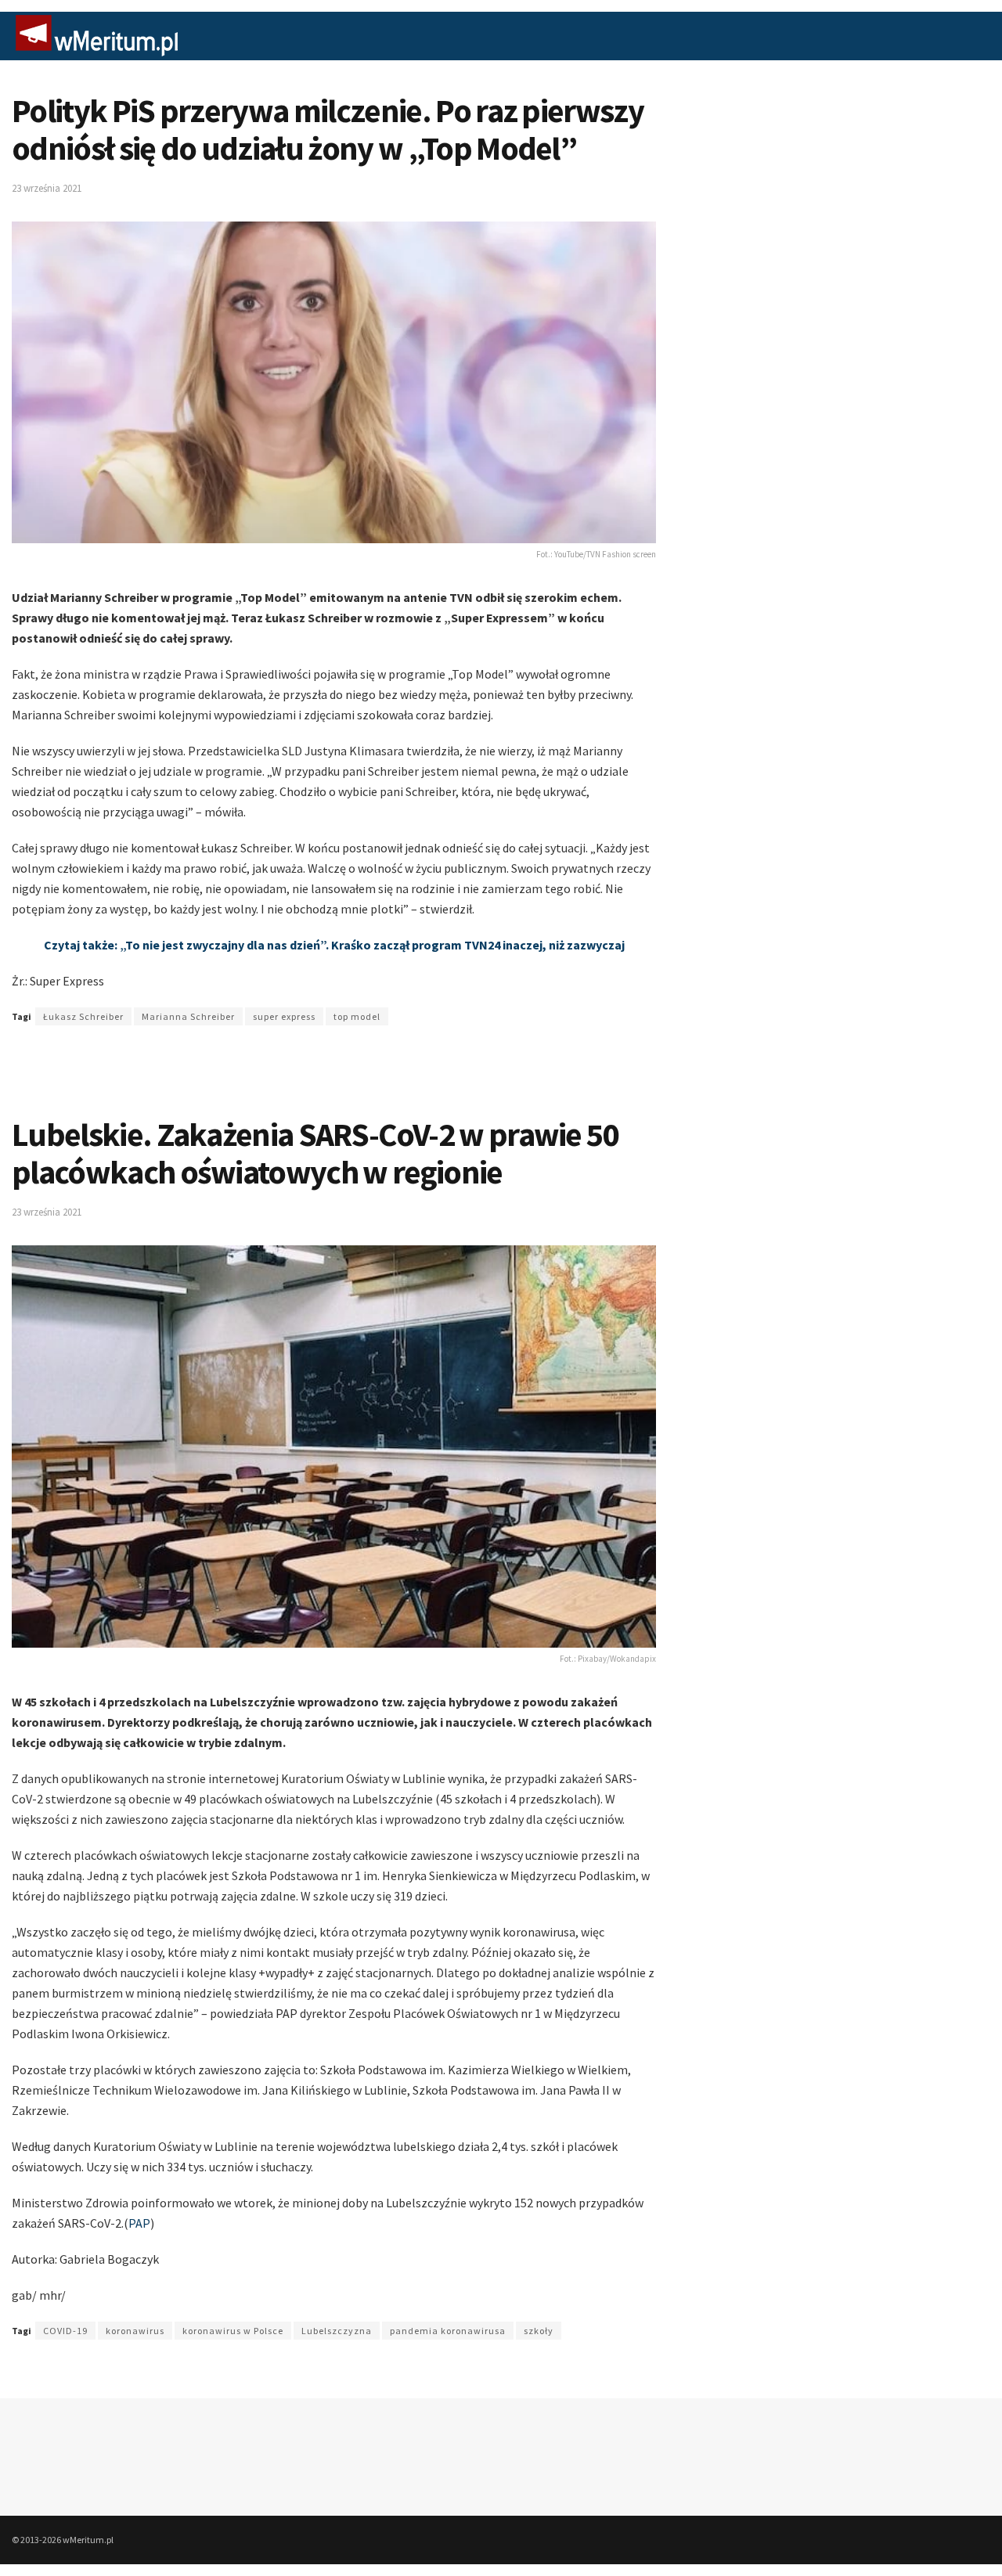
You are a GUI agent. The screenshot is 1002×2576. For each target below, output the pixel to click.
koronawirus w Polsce (233, 2331)
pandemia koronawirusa (448, 2331)
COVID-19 (65, 2331)
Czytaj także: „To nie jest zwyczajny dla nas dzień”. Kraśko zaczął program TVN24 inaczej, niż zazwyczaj (334, 945)
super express (284, 1016)
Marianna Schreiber (188, 1016)
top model (357, 1016)
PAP (139, 2223)
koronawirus (135, 2331)
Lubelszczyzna (337, 2331)
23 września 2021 (47, 188)
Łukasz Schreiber (83, 1016)
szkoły (539, 2331)
